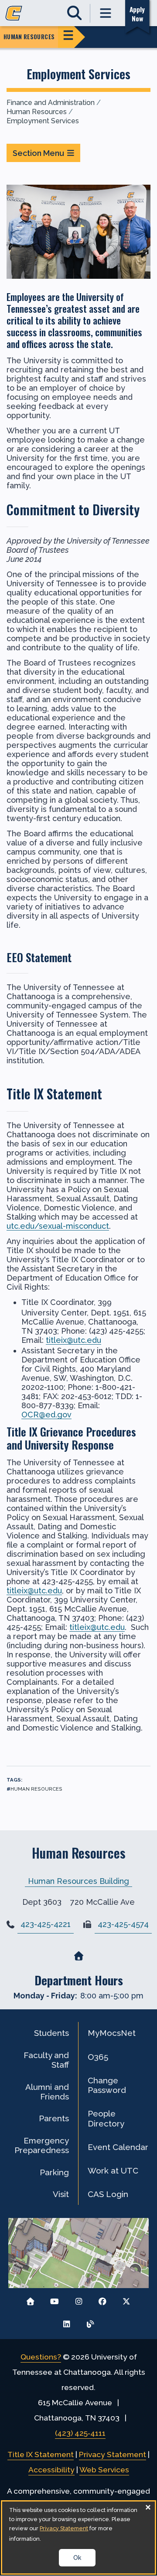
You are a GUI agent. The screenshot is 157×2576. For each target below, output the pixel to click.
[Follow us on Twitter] (126, 2299)
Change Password (107, 2085)
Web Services (104, 2470)
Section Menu (38, 153)
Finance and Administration (51, 103)
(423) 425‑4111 (80, 2433)
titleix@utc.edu (73, 1340)
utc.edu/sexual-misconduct (58, 1226)
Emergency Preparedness (42, 2145)
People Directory (106, 2118)
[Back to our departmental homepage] (78, 1956)
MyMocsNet (112, 2033)
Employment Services (43, 121)
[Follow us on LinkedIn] (67, 2322)
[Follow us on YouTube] (55, 2299)
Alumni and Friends (47, 2092)
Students (51, 2033)
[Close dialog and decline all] (148, 2507)
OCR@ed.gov (46, 1415)
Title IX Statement (41, 2454)
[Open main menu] (106, 13)
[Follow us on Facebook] (102, 2299)
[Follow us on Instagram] (79, 2299)
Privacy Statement (113, 2454)
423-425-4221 (46, 1924)
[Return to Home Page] (31, 2299)
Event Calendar (118, 2147)
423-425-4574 (123, 1924)
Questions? (41, 2357)
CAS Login (108, 2194)
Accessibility (51, 2470)
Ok (77, 2558)
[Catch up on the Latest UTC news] (90, 2322)
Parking (54, 2172)
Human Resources (37, 112)
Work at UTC (113, 2170)
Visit (61, 2194)
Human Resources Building (78, 1881)
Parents (54, 2118)
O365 (98, 2057)
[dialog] (78, 2537)
